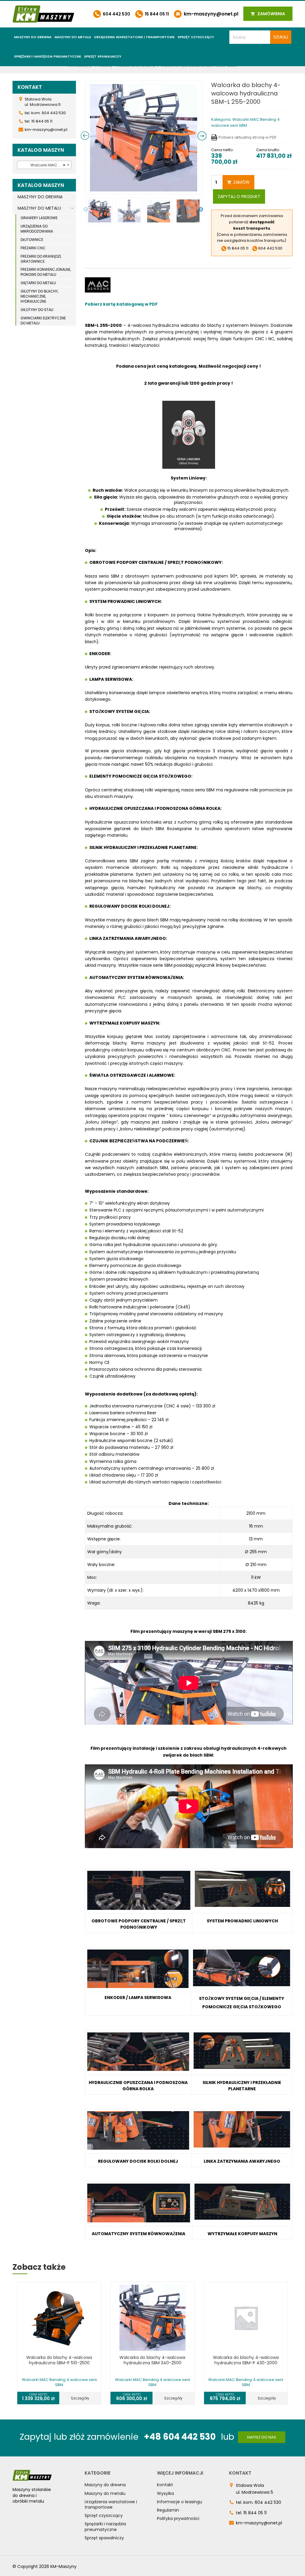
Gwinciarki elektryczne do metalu (43, 321)
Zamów (241, 182)
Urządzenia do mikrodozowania (37, 229)
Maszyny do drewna (33, 37)
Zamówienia (271, 14)
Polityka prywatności (178, 2518)
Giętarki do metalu (38, 283)
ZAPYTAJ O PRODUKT (239, 197)
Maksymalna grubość (109, 1526)
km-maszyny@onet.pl (210, 14)
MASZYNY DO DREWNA (40, 197)
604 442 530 (116, 14)
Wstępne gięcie (104, 1539)
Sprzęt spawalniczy (103, 56)
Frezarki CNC (33, 248)
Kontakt (165, 2485)
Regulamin (168, 2510)
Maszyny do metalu (73, 37)
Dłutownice (32, 240)
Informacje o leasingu (180, 2502)
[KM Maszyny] (43, 14)
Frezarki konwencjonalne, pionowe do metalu (46, 272)
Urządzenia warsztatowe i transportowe (134, 37)
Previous (86, 210)
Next (201, 210)
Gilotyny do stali (37, 310)
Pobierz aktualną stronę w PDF (248, 137)
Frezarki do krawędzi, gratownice (41, 259)
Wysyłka (165, 2493)
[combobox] (44, 165)
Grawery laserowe (39, 218)
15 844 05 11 (156, 14)
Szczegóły (80, 2398)
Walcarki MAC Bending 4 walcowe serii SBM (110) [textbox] (45, 165)
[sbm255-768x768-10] (144, 138)
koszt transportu (252, 228)
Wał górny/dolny (105, 1552)
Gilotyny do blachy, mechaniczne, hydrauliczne (39, 296)
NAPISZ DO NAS (262, 2437)
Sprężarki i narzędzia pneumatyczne (48, 56)
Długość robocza (105, 1513)
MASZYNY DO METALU (39, 208)
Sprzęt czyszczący (196, 37)
